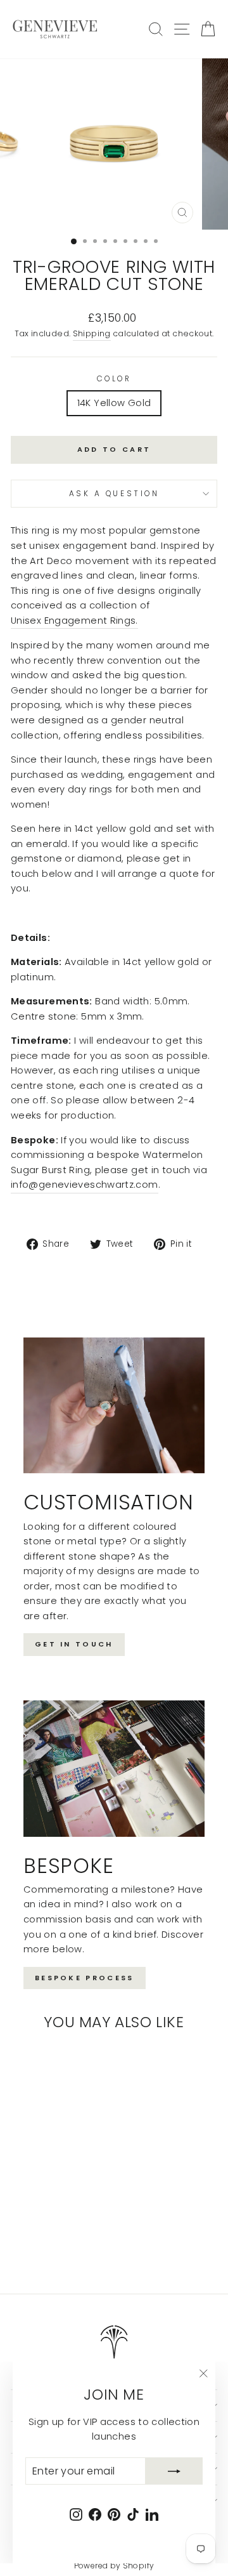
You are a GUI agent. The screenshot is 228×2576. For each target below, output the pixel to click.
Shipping (92, 333)
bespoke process (85, 1978)
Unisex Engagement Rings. (74, 621)
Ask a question (114, 494)
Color (114, 379)
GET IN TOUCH (74, 1644)
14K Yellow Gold (114, 403)
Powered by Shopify (114, 2566)
